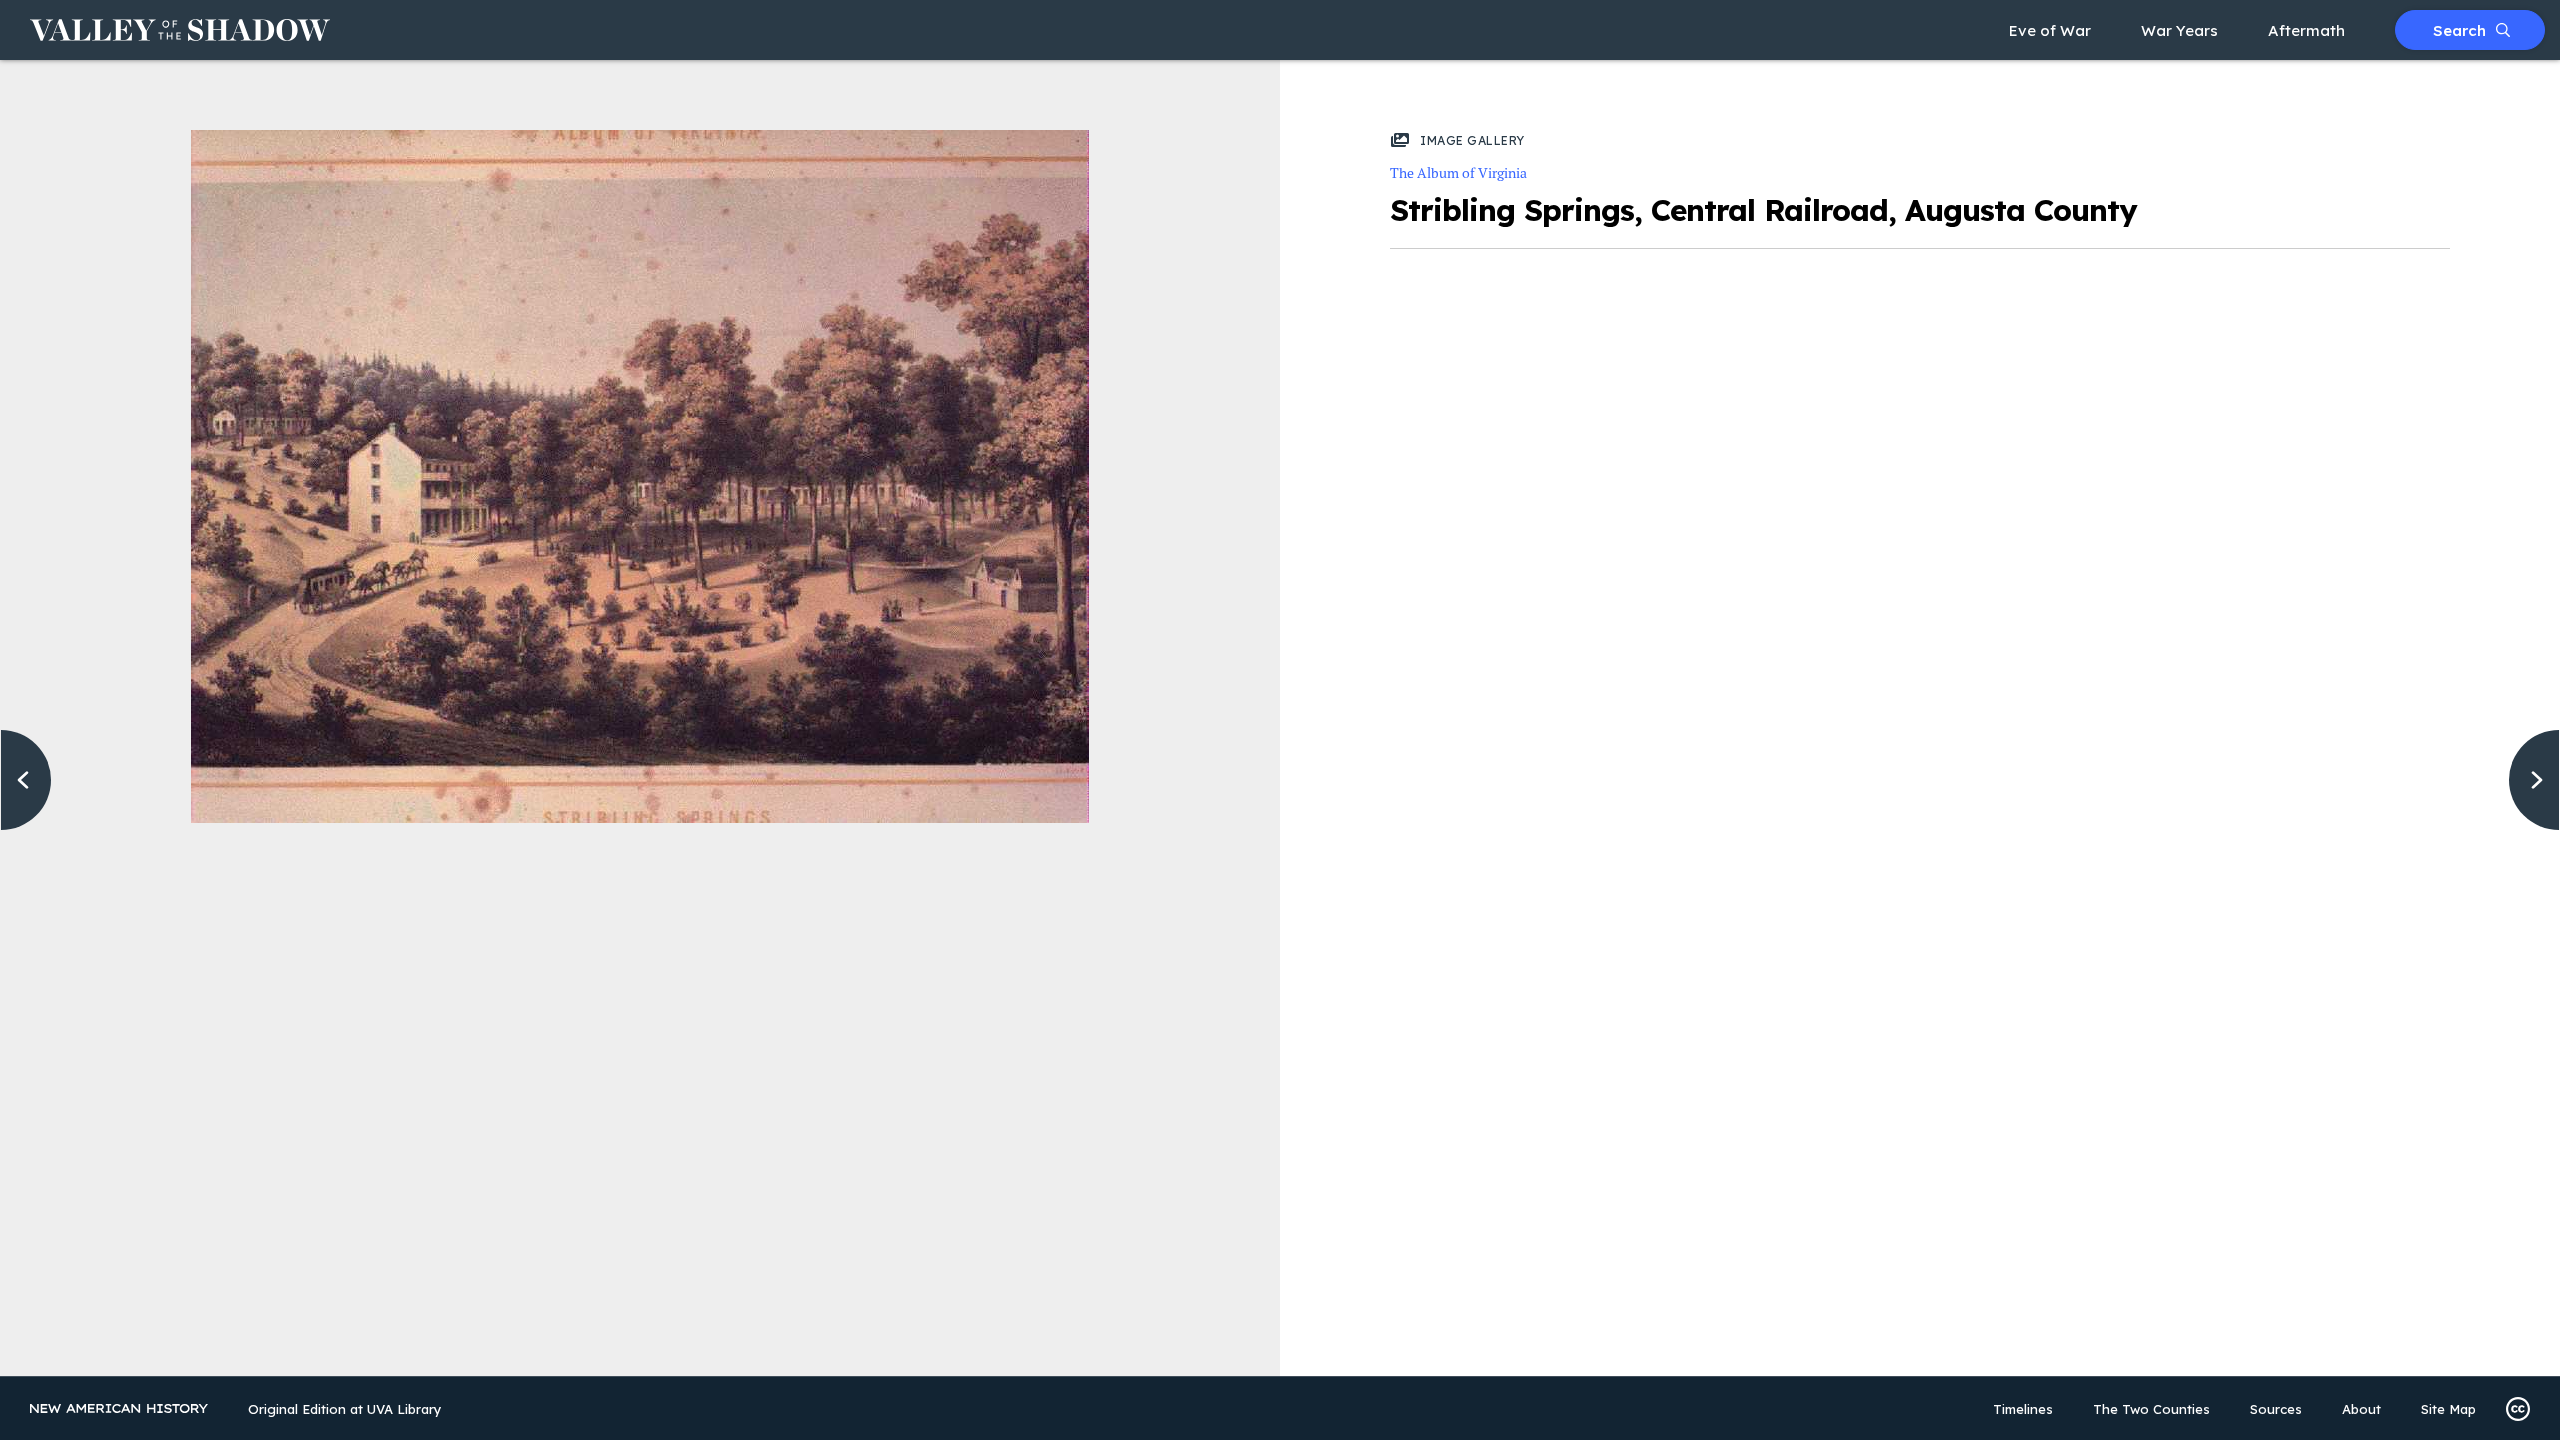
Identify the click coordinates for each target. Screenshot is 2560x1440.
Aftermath (2306, 30)
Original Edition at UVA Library (345, 1409)
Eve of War (2050, 30)
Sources (2276, 1409)
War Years (2179, 30)
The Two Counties (2151, 1409)
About (2361, 1409)
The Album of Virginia (1458, 173)
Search (2459, 30)
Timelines (2023, 1409)
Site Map (2448, 1409)
